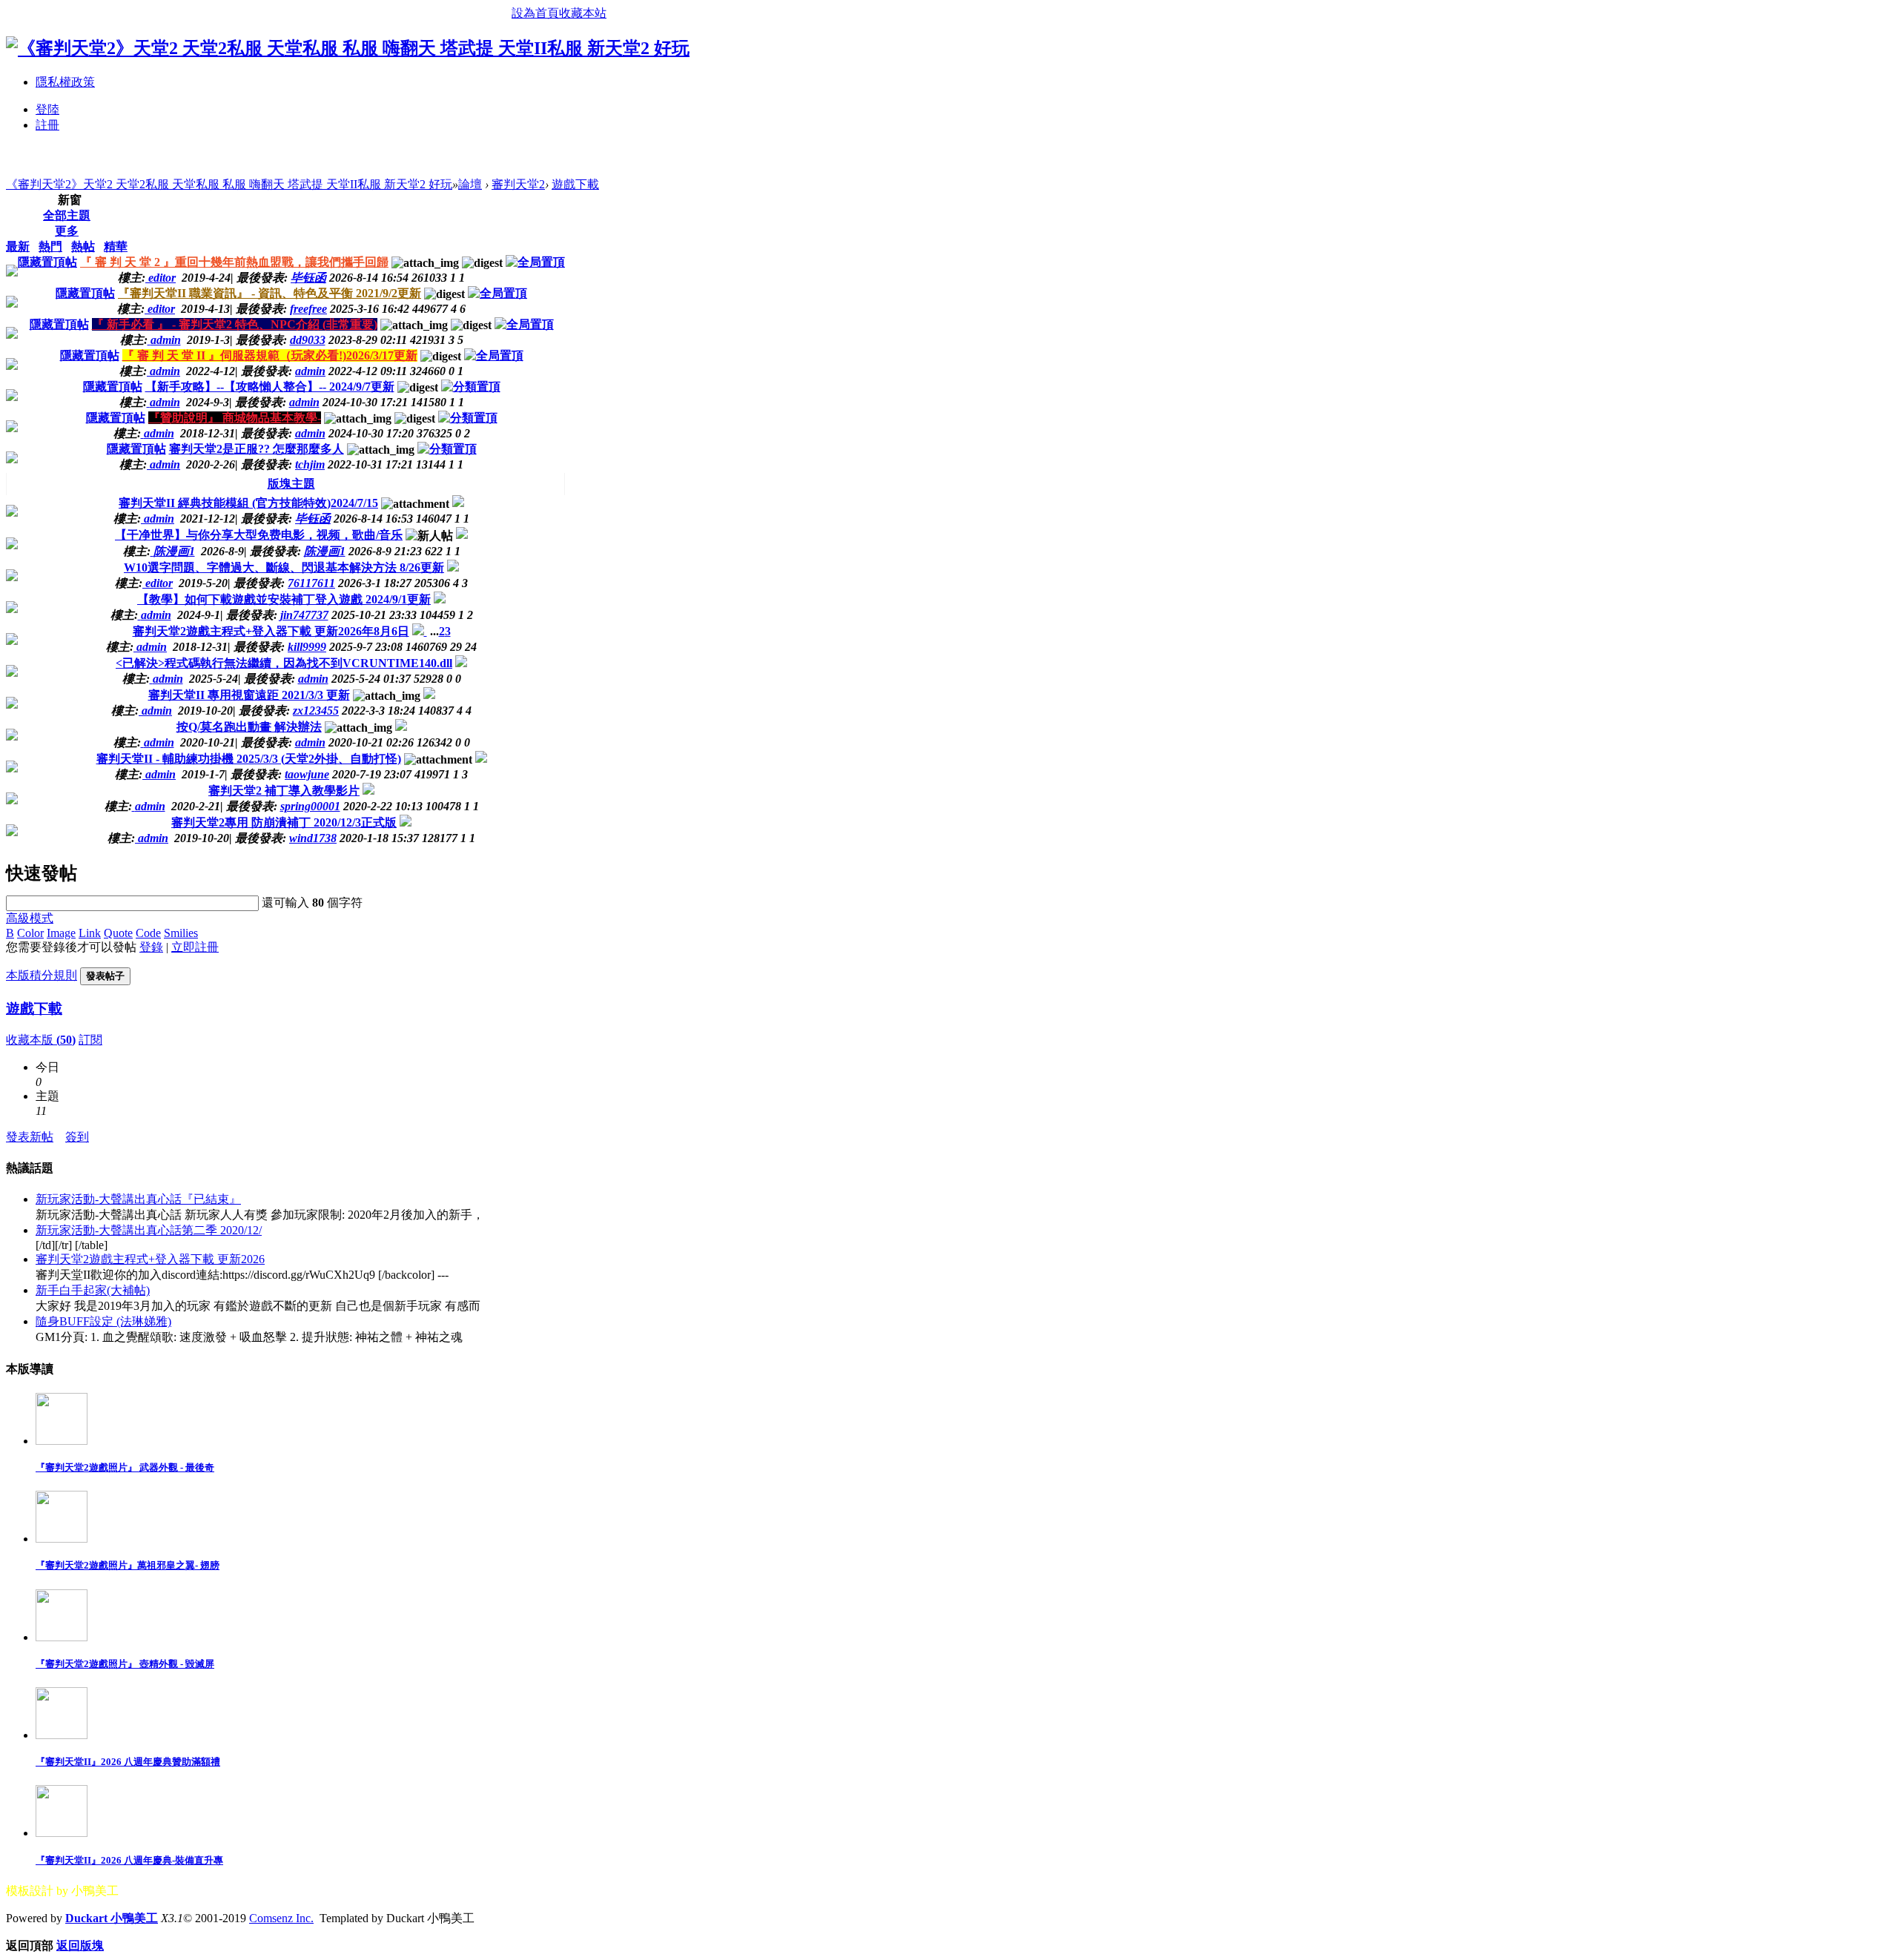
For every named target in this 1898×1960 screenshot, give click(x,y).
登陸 (47, 109)
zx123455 (316, 711)
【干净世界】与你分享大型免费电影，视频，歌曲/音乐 (259, 535)
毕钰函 (308, 278)
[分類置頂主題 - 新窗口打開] (471, 387)
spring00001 (310, 806)
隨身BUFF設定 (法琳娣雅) (103, 1321)
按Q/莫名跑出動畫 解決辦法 (249, 727)
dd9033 (308, 340)
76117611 (311, 583)
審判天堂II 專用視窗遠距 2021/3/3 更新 (249, 695)
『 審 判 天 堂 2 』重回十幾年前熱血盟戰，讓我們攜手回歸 (234, 262)
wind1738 (313, 838)
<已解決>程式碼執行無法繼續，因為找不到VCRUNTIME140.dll (284, 663)
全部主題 (67, 215)
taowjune (307, 774)
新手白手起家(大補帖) (93, 1290)
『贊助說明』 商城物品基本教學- (235, 418)
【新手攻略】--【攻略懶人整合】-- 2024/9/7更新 (270, 387)
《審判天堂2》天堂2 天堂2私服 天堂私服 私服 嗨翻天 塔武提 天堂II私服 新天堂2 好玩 (229, 184)
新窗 (70, 200)
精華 (116, 246)
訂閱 (90, 1040)
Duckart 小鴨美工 (112, 1918)
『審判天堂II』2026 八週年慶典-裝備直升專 (129, 1860)
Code (148, 933)
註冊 (47, 125)
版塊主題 (291, 484)
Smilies (181, 933)
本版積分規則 (42, 975)
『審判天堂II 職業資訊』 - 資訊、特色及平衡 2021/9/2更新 (270, 293)
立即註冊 (195, 947)
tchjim (310, 464)
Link (90, 933)
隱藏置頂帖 (47, 262)
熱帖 (83, 246)
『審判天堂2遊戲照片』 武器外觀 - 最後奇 (125, 1467)
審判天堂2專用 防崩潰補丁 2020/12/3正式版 (284, 822)
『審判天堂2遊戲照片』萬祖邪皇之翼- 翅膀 (128, 1565)
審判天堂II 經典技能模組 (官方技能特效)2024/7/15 (248, 503)
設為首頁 (535, 13)
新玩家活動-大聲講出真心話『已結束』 (138, 1199)
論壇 (470, 184)
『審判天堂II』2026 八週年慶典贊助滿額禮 (128, 1762)
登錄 (151, 947)
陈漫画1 (325, 551)
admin (310, 371)
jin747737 (304, 615)
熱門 (50, 246)
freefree (308, 309)
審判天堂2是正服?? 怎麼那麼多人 (257, 449)
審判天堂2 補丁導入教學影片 (284, 791)
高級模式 (30, 918)
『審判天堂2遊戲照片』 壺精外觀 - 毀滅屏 (125, 1664)
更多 (67, 231)
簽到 (77, 1137)
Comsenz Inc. (281, 1918)
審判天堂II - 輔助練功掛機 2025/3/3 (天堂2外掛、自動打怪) (249, 759)
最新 (18, 246)
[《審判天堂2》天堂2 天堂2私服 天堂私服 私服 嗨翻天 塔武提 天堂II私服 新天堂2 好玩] (348, 48)
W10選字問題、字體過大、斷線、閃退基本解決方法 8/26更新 (284, 567)
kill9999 (307, 647)
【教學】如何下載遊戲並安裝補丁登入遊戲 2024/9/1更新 (284, 599)
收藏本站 (583, 13)
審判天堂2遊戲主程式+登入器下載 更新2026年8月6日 (271, 631)
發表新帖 (30, 1137)
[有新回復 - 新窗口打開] (458, 503)
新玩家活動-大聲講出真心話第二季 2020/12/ (149, 1230)
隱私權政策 (65, 82)
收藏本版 (41, 1040)
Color (30, 933)
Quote (118, 933)
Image (61, 933)
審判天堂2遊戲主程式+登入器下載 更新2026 (150, 1259)
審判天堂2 (518, 184)
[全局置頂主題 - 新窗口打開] (535, 262)
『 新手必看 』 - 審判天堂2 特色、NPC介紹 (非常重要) (235, 324)
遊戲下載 (575, 184)
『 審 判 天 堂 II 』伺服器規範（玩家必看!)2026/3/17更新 (270, 355)
